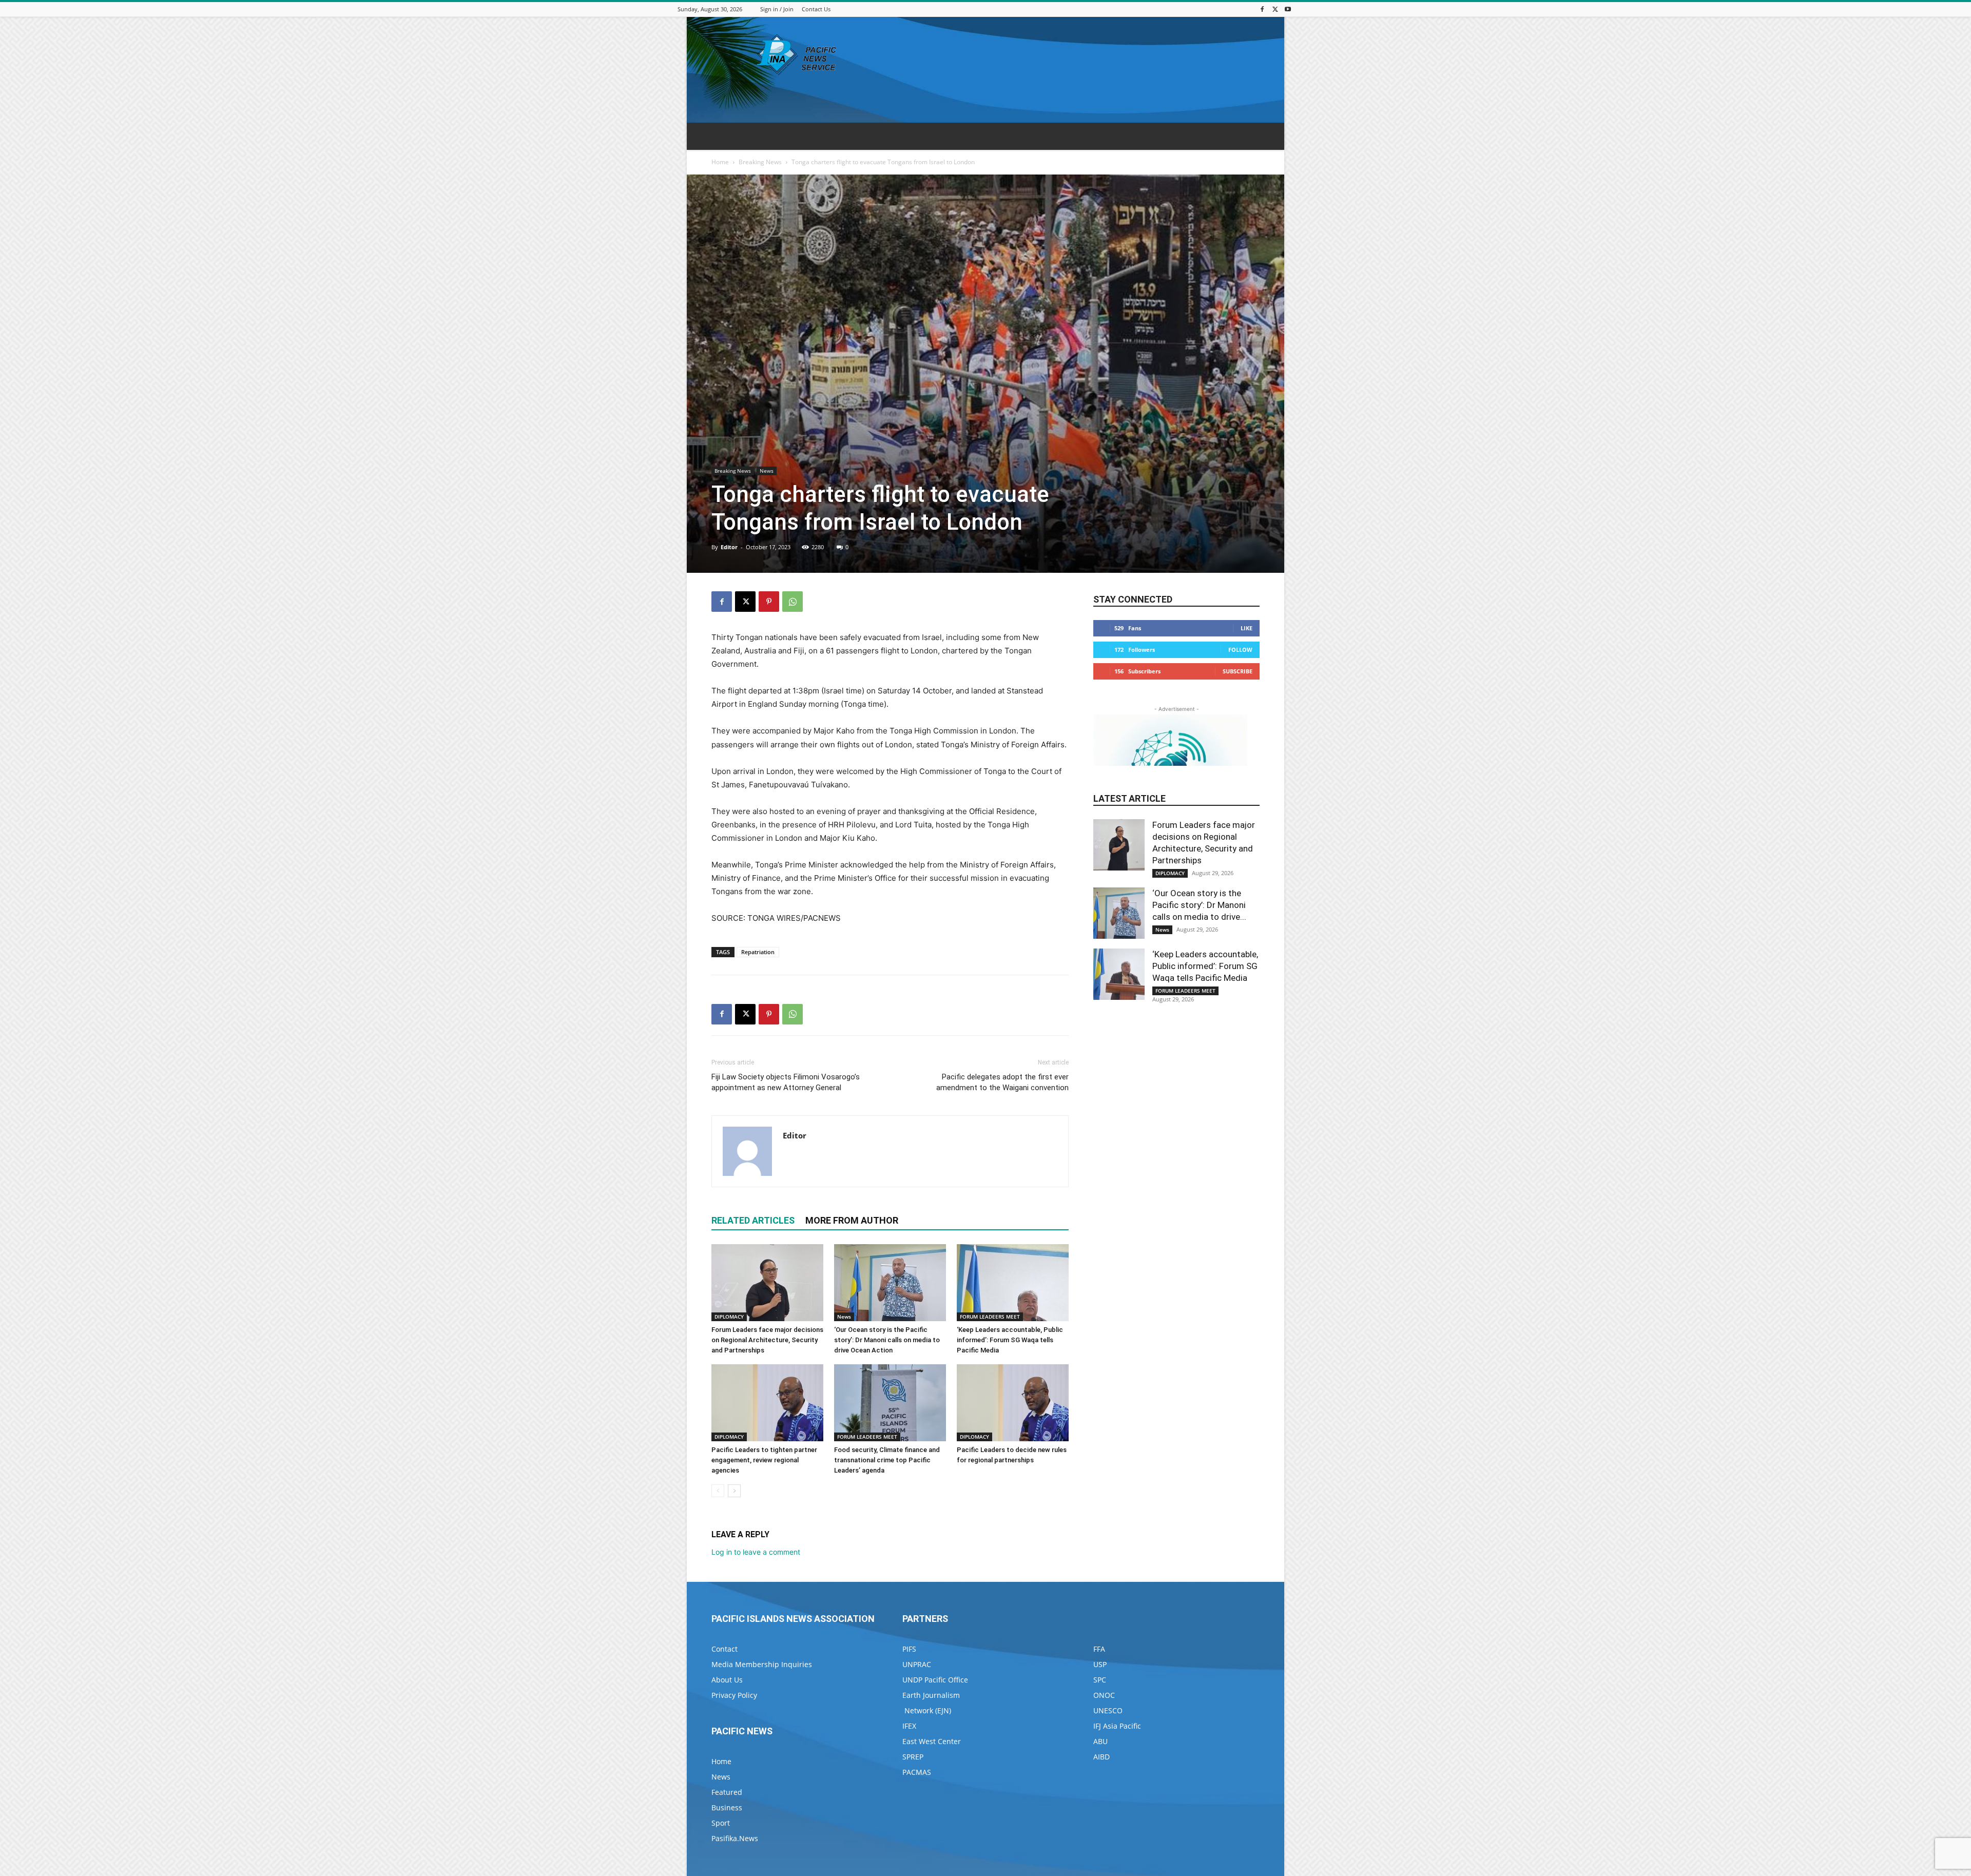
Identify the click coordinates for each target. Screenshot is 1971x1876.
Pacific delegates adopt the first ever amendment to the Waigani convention (1002, 1082)
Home (720, 162)
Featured (727, 1792)
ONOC (1104, 1695)
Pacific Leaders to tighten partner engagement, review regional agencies (764, 1460)
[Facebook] (1262, 9)
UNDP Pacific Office (935, 1680)
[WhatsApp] (793, 602)
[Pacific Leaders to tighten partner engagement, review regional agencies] (767, 1403)
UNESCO (1108, 1710)
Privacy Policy (734, 1695)
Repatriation (758, 952)
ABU (1100, 1741)
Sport (721, 1823)
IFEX (909, 1726)
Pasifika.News (735, 1838)
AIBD (1102, 1757)
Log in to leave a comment (756, 1552)
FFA (1099, 1649)
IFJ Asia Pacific (1117, 1726)
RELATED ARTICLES (753, 1220)
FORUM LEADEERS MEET (990, 1317)
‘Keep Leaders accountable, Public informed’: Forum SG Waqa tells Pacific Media (1010, 1340)
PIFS (909, 1649)
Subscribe (1238, 671)
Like (1247, 628)
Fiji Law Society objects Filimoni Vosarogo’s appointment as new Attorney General (786, 1082)
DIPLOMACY (729, 1317)
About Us (727, 1680)
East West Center (932, 1741)
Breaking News (760, 162)
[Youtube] (1288, 9)
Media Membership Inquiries (762, 1664)
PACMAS (917, 1772)
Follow (1240, 650)
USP (1100, 1664)
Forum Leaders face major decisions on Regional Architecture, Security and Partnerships (767, 1340)
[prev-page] (718, 1491)
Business (727, 1807)
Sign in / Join (777, 9)
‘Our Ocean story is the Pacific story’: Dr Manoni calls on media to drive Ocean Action (887, 1340)
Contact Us (816, 9)
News (767, 471)
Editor (729, 547)
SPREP (913, 1757)
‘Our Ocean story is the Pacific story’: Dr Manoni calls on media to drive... (1199, 905)
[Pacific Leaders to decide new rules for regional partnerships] (1013, 1403)
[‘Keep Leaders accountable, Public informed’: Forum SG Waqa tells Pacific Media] (1013, 1283)
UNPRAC (917, 1664)
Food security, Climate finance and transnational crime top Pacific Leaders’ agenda (887, 1460)
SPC (1100, 1680)
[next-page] (734, 1491)
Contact (724, 1649)
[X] (1275, 9)
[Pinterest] (769, 602)
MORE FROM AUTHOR (852, 1220)
